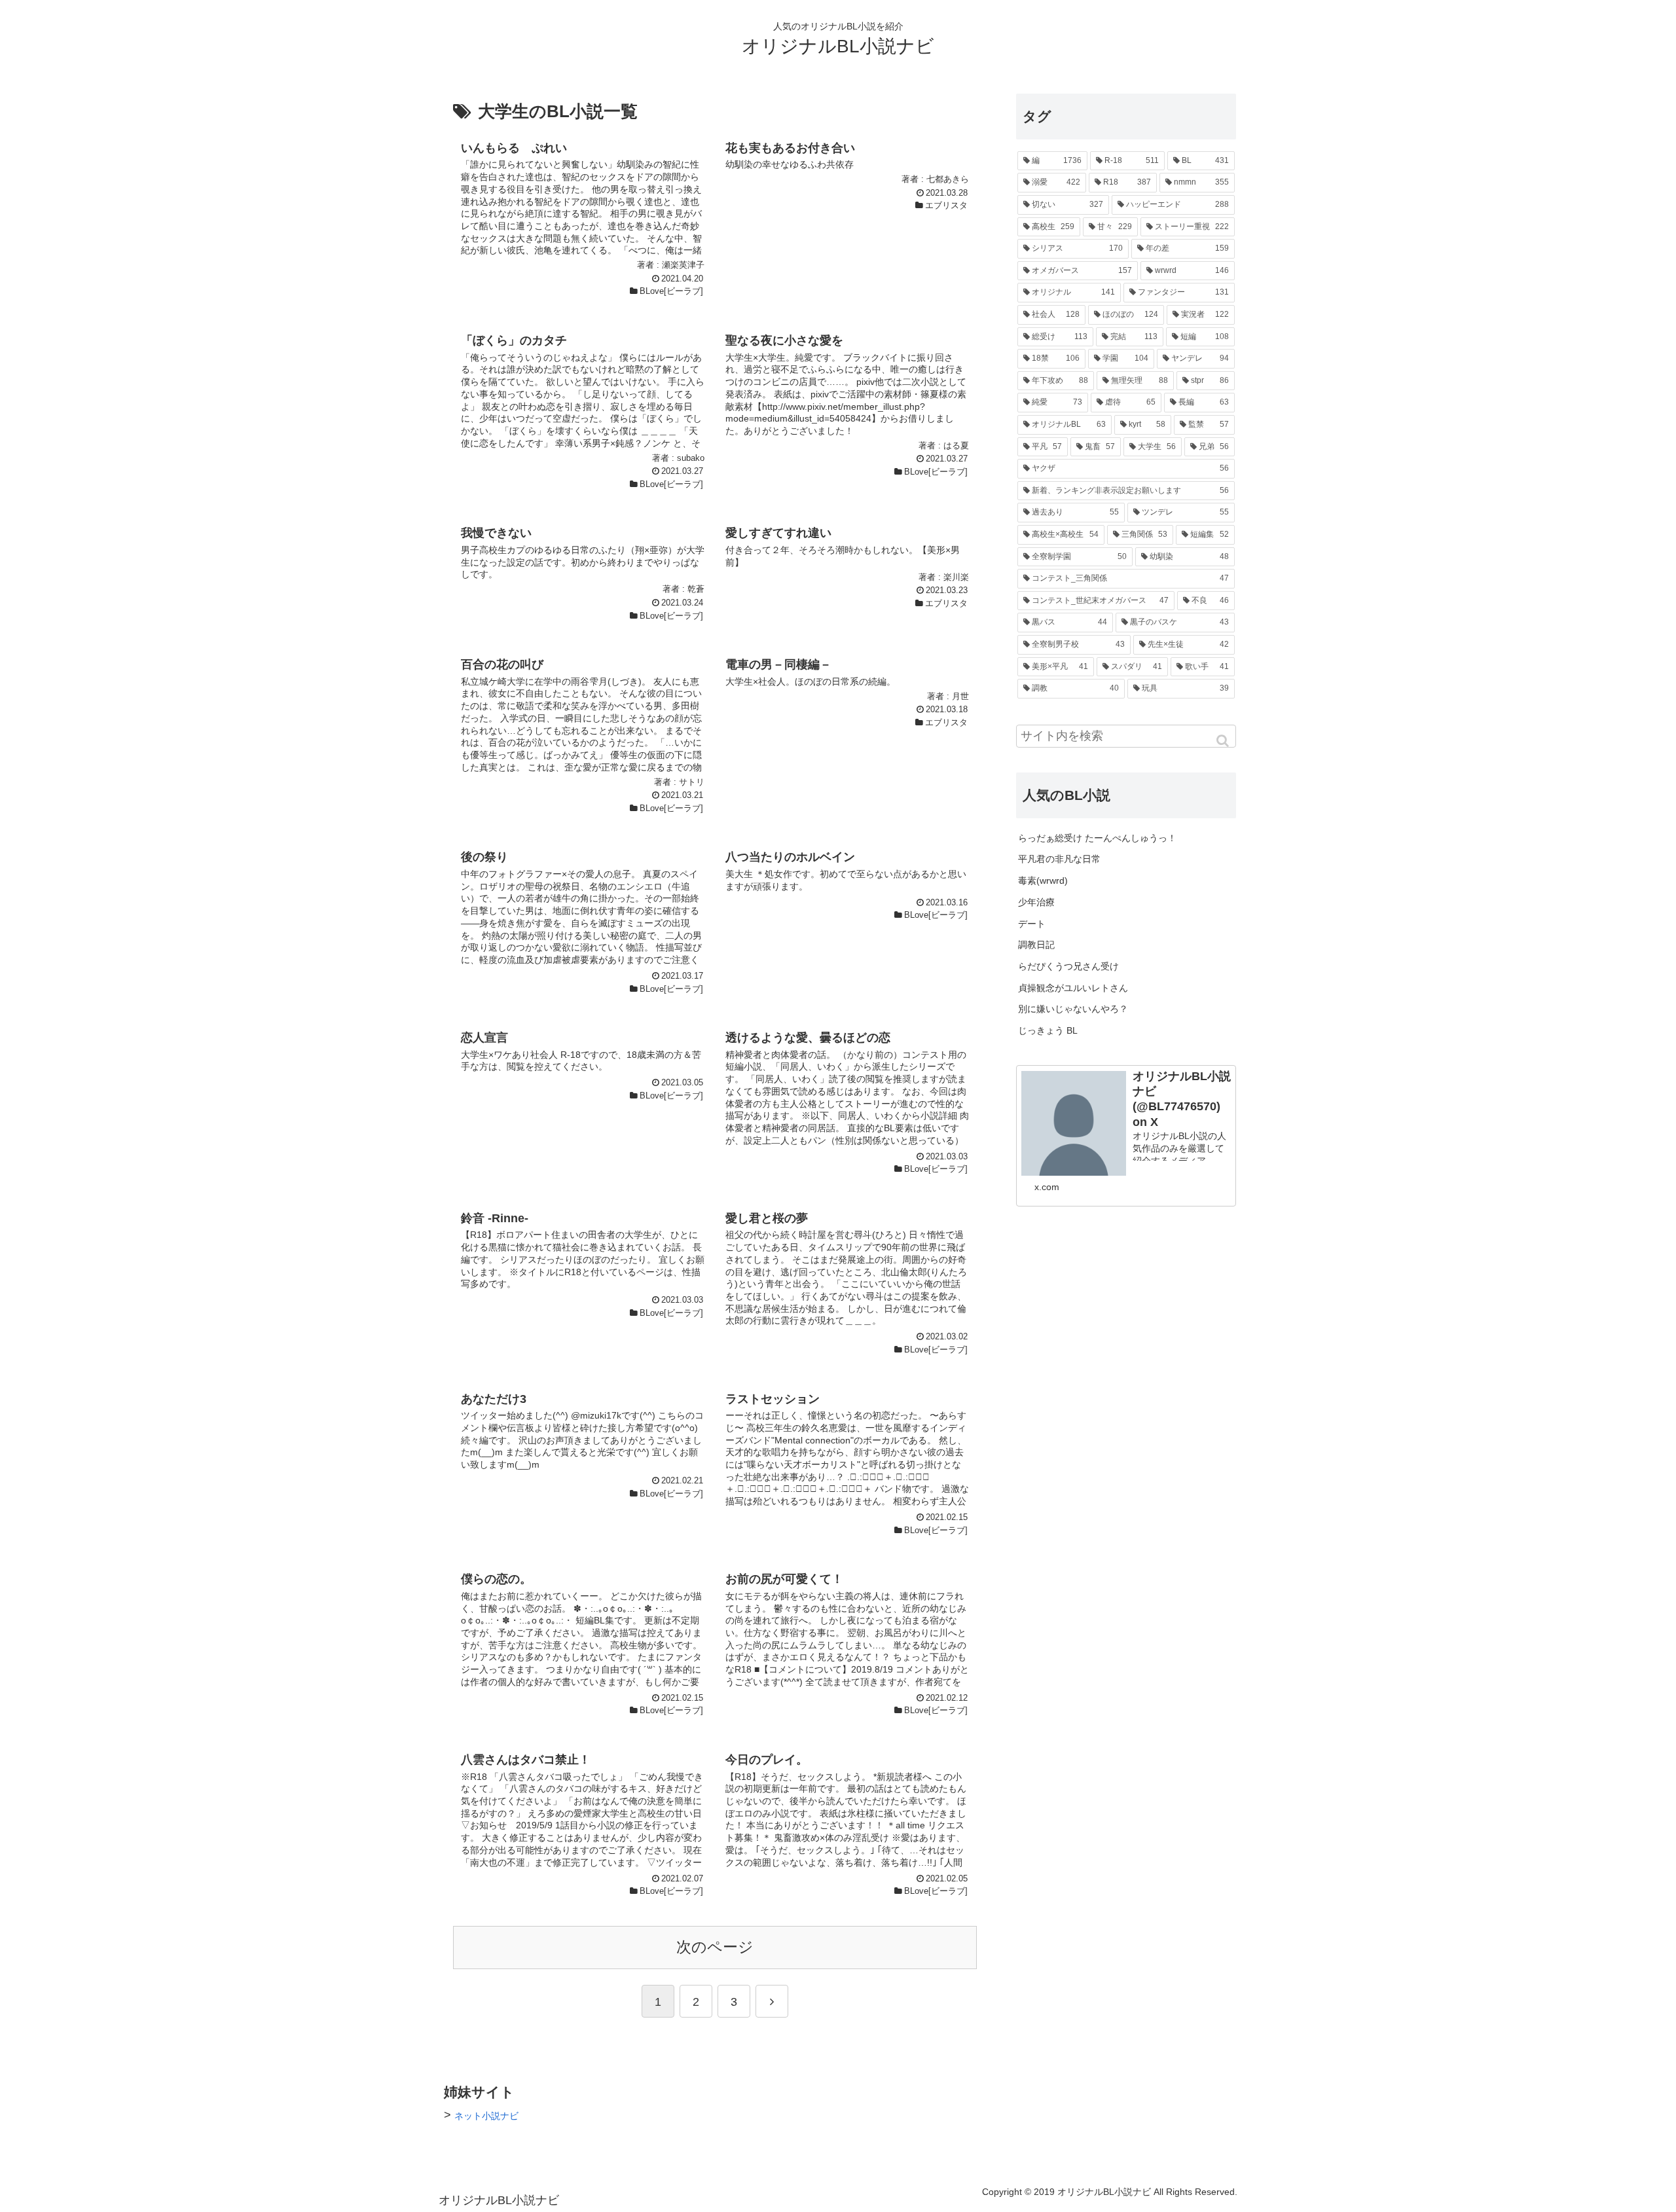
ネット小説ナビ (486, 2116)
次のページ (715, 1947)
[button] (1224, 741)
